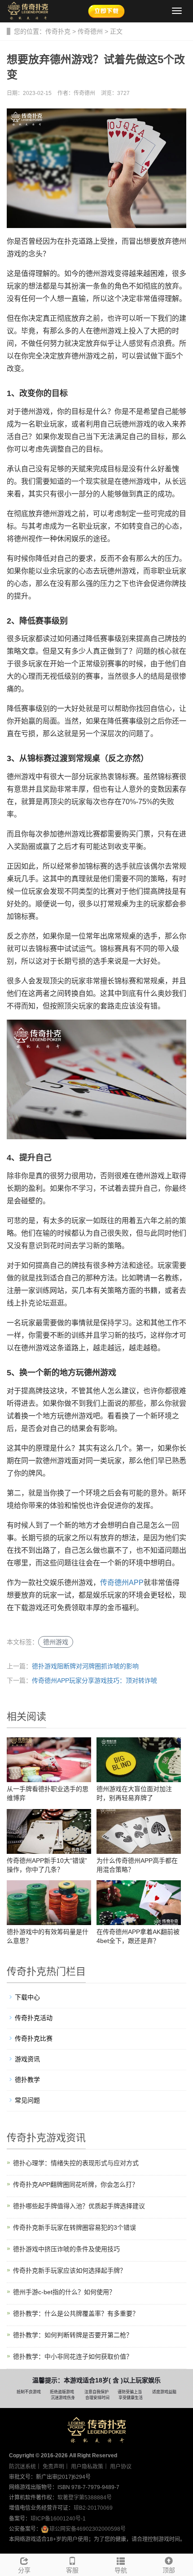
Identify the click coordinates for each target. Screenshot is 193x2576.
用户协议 (121, 2467)
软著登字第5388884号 (85, 2498)
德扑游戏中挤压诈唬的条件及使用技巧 (66, 2249)
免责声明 (53, 2467)
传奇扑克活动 (34, 2018)
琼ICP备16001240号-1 (58, 2519)
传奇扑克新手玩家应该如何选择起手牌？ (70, 2270)
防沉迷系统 (22, 2467)
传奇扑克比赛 (34, 2038)
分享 (24, 2570)
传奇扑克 (58, 31)
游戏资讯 (27, 2059)
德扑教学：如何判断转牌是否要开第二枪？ (73, 2335)
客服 (72, 2570)
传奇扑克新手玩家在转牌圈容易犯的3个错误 (75, 2227)
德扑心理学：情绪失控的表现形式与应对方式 (76, 2163)
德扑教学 (27, 2080)
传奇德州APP (122, 1583)
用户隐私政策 (87, 2467)
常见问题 (27, 2100)
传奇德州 (90, 31)
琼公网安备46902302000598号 (88, 2529)
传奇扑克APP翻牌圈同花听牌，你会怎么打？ (76, 2184)
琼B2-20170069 (93, 2508)
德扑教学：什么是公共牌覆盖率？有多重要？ (76, 2313)
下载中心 (27, 1997)
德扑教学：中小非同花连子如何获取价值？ (73, 2356)
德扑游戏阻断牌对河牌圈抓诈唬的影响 (85, 1666)
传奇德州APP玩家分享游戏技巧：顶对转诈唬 (94, 1680)
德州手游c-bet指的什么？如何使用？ (64, 2292)
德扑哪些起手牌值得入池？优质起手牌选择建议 (79, 2206)
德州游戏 (56, 1642)
